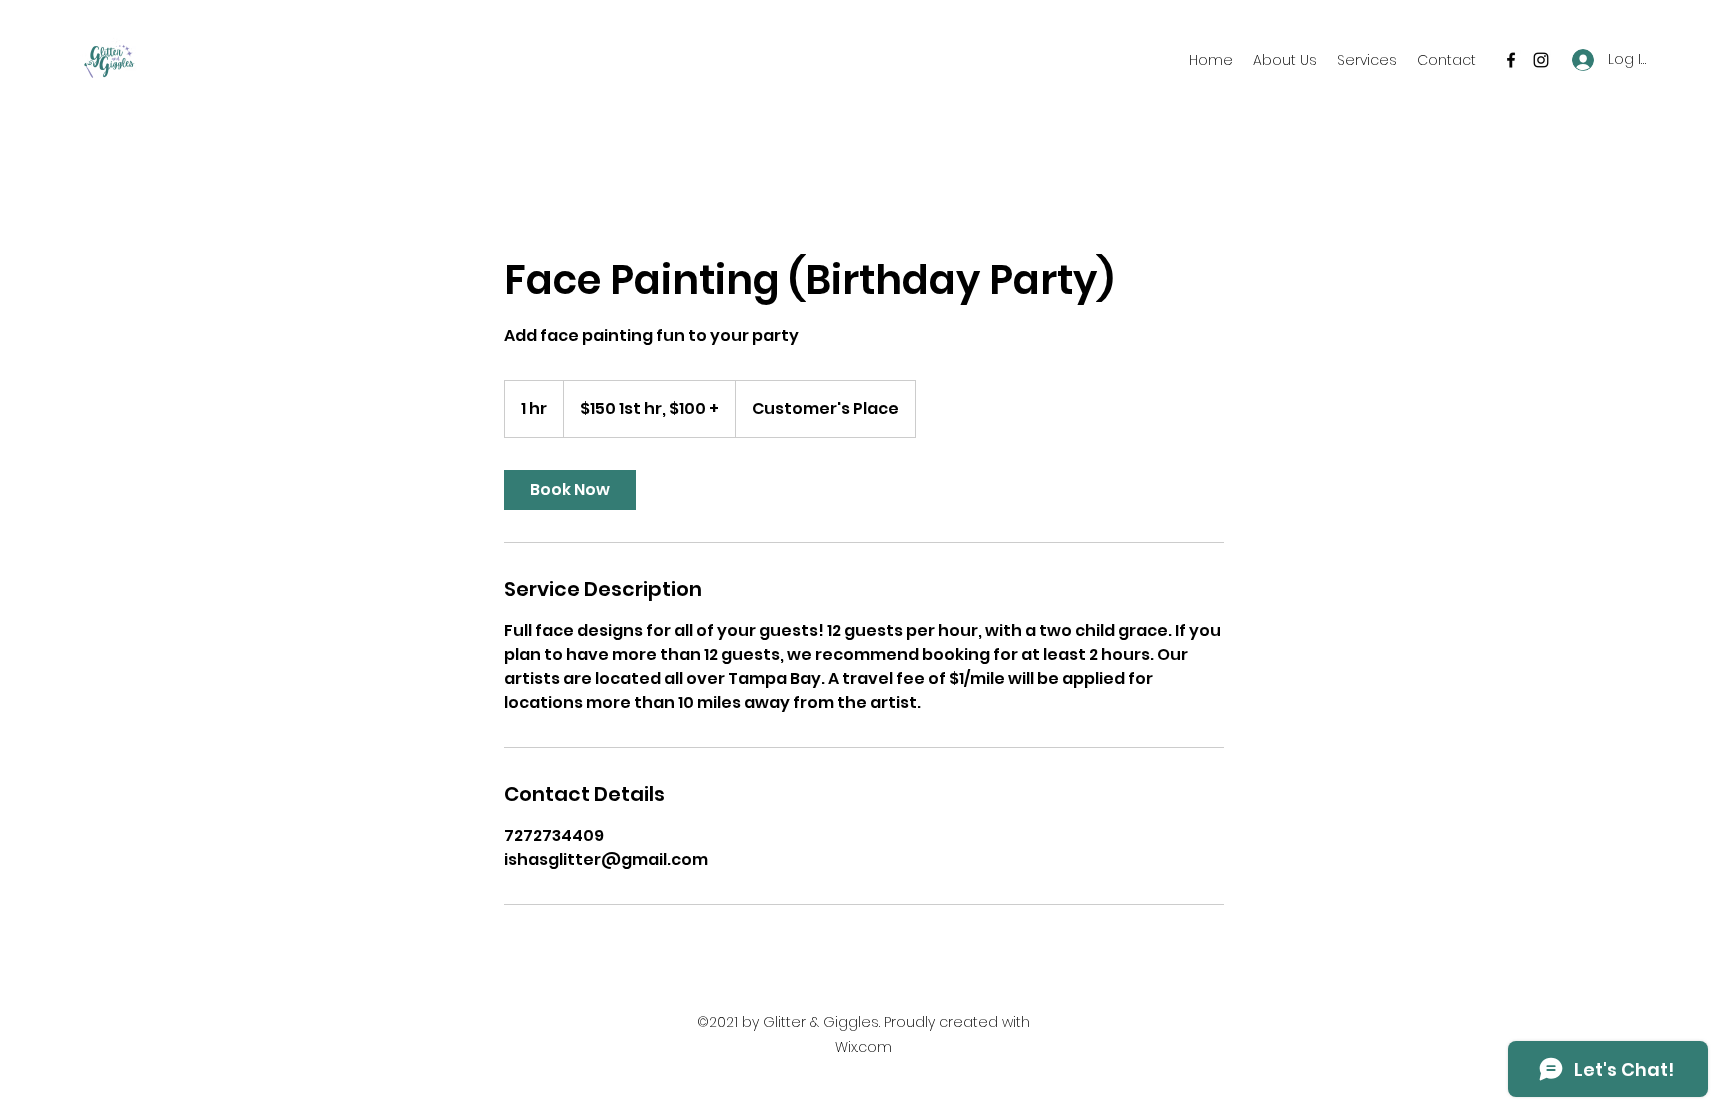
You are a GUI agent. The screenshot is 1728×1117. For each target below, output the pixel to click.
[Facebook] (1511, 60)
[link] (570, 490)
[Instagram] (1541, 60)
